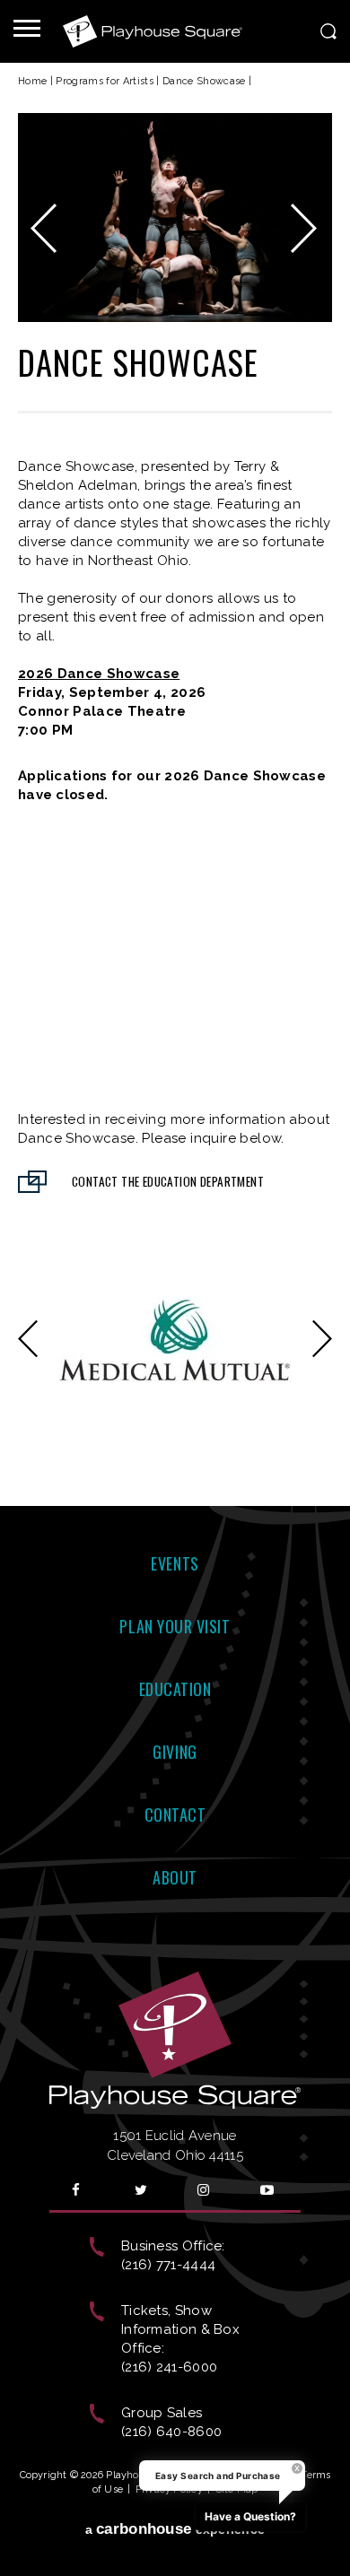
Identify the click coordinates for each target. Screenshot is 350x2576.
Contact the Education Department (168, 1160)
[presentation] (59, 851)
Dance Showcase (204, 81)
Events (175, 1542)
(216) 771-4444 (168, 2243)
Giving (175, 1730)
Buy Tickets (38, 992)
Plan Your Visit (175, 1605)
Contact (175, 1793)
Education (175, 1667)
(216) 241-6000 (169, 2345)
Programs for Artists (105, 81)
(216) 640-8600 (171, 2410)
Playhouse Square (153, 31)
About (175, 1856)
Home (32, 81)
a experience (175, 2507)
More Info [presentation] (319, 996)
